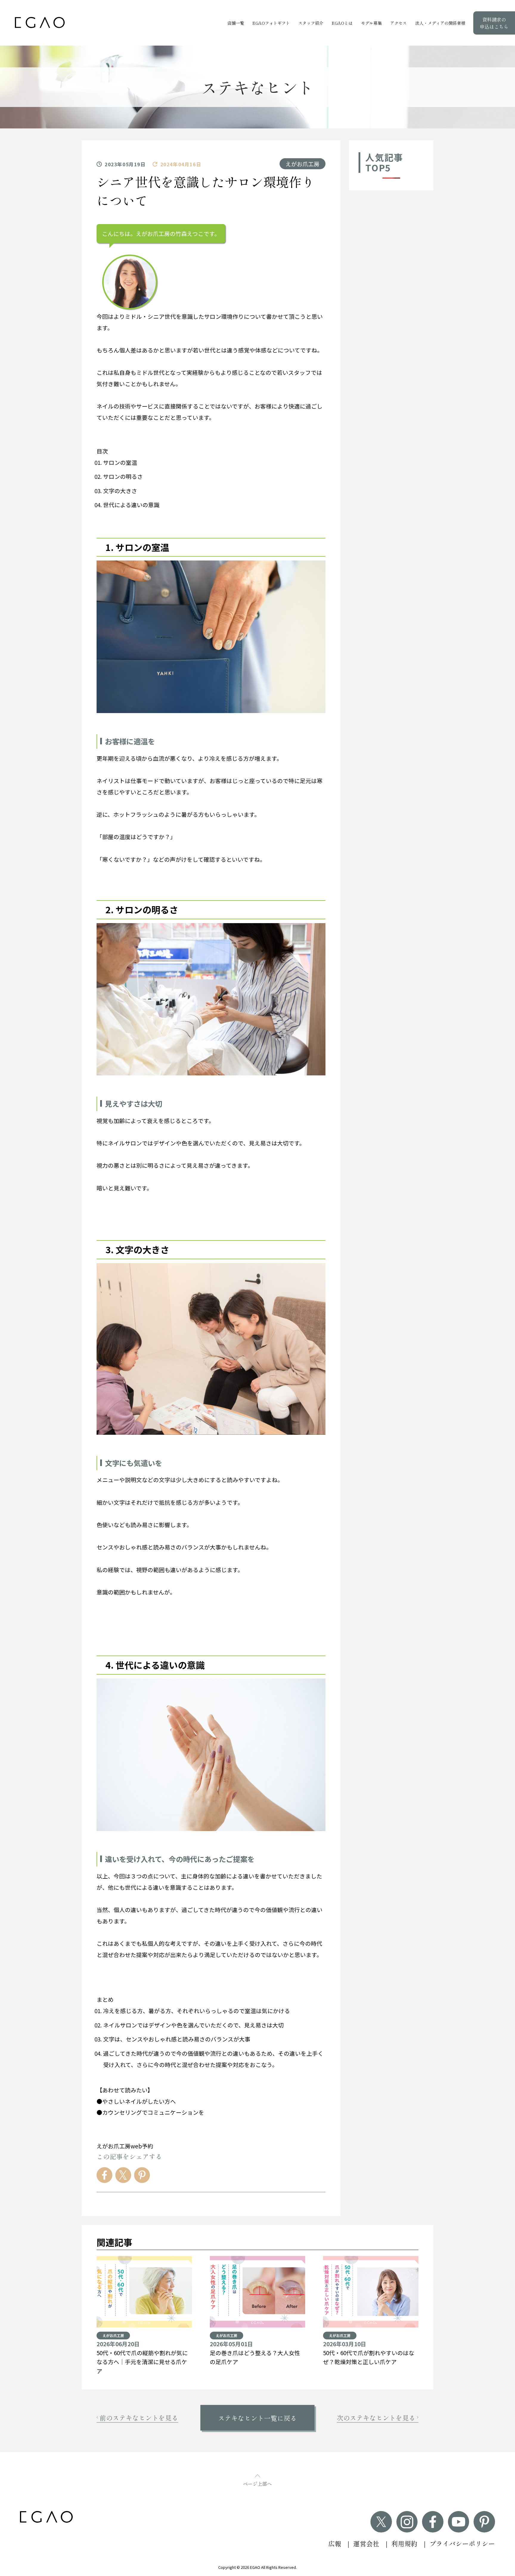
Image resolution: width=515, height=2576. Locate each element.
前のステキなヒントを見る (139, 2418)
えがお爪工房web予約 (125, 2146)
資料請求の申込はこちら (494, 23)
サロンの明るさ (123, 476)
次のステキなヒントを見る (376, 2418)
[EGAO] (40, 22)
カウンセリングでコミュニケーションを (153, 2112)
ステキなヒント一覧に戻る (257, 2418)
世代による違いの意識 (131, 505)
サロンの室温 (120, 462)
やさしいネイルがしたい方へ (139, 2101)
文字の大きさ (120, 491)
